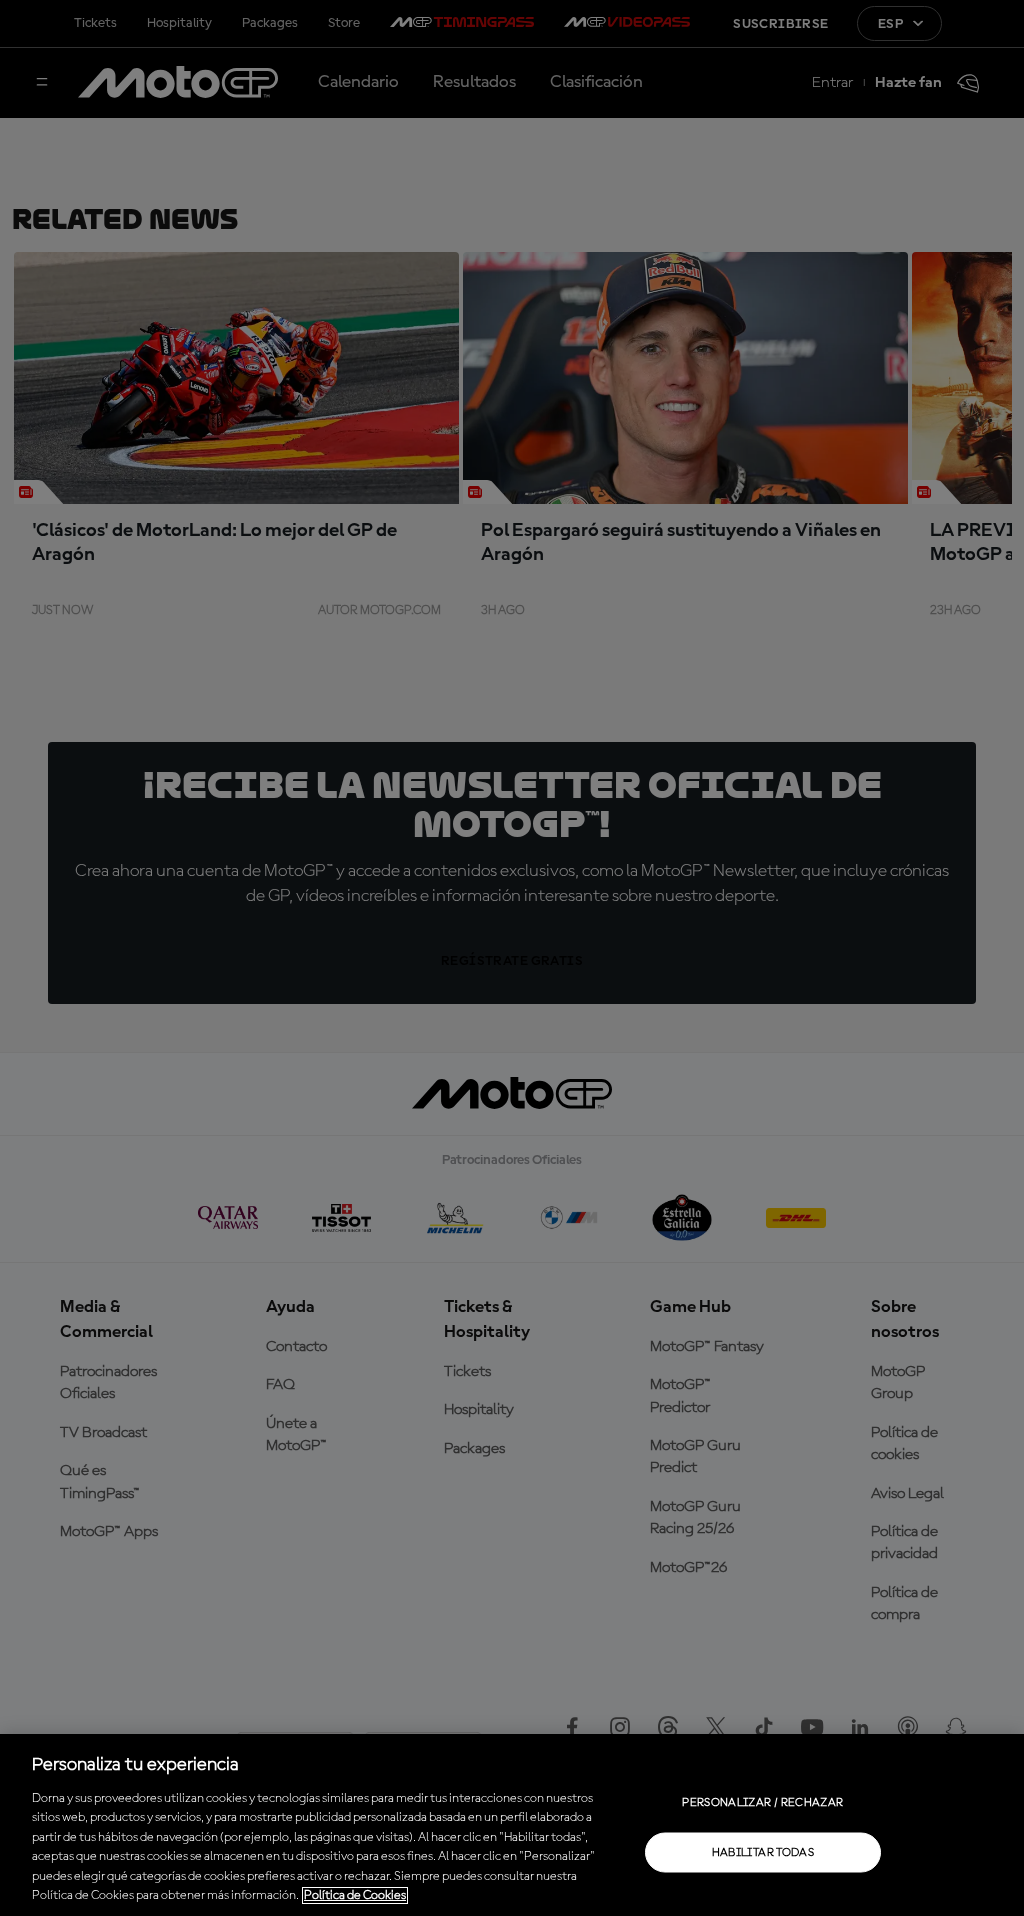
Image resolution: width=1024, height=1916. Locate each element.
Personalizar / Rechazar (762, 1802)
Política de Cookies (355, 1895)
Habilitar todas (763, 1852)
